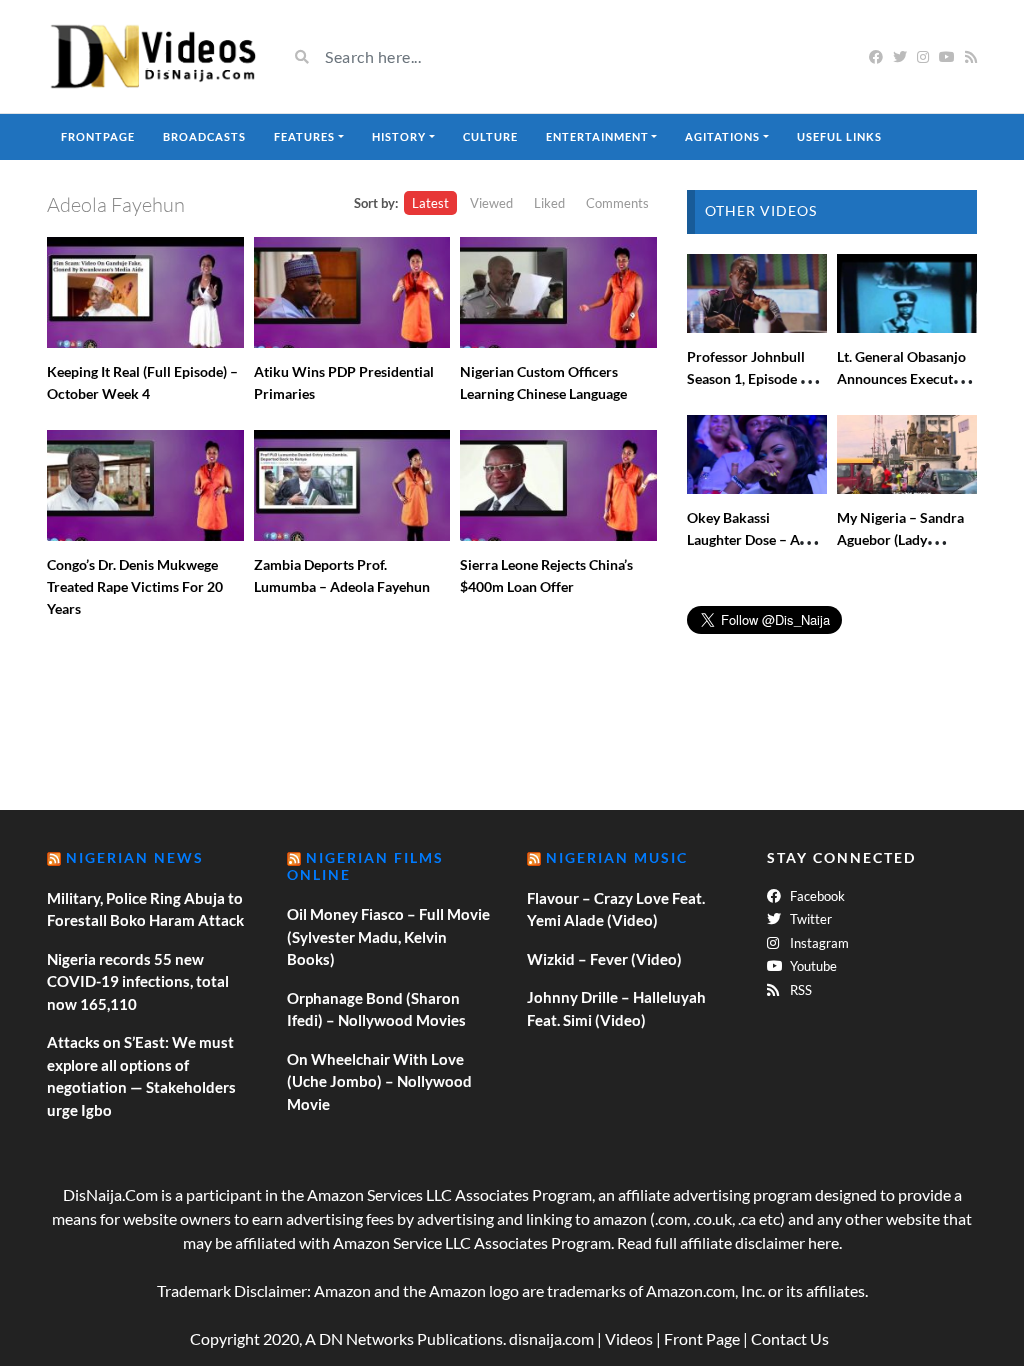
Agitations (722, 136)
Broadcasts (204, 136)
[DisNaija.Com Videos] (152, 56)
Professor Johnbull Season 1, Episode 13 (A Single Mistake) (751, 378)
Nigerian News (135, 857)
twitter (809, 919)
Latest (430, 203)
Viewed (491, 203)
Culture (490, 136)
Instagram (818, 943)
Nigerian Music (617, 857)
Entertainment (597, 136)
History (399, 136)
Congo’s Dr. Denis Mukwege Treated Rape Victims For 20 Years (135, 586)
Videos (629, 1338)
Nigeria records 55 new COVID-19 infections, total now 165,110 (138, 981)
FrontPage (98, 136)
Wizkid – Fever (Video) (604, 959)
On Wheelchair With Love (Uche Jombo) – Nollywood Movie (379, 1081)
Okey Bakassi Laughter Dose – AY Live (747, 539)
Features (304, 136)
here (823, 1242)
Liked (549, 203)
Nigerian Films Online (365, 866)
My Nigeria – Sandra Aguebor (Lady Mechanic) (900, 539)
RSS (799, 990)
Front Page (702, 1338)
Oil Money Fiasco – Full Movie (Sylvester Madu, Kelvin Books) (388, 936)
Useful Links (839, 136)
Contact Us (790, 1338)
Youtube (812, 966)
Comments (617, 203)
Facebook (816, 896)
